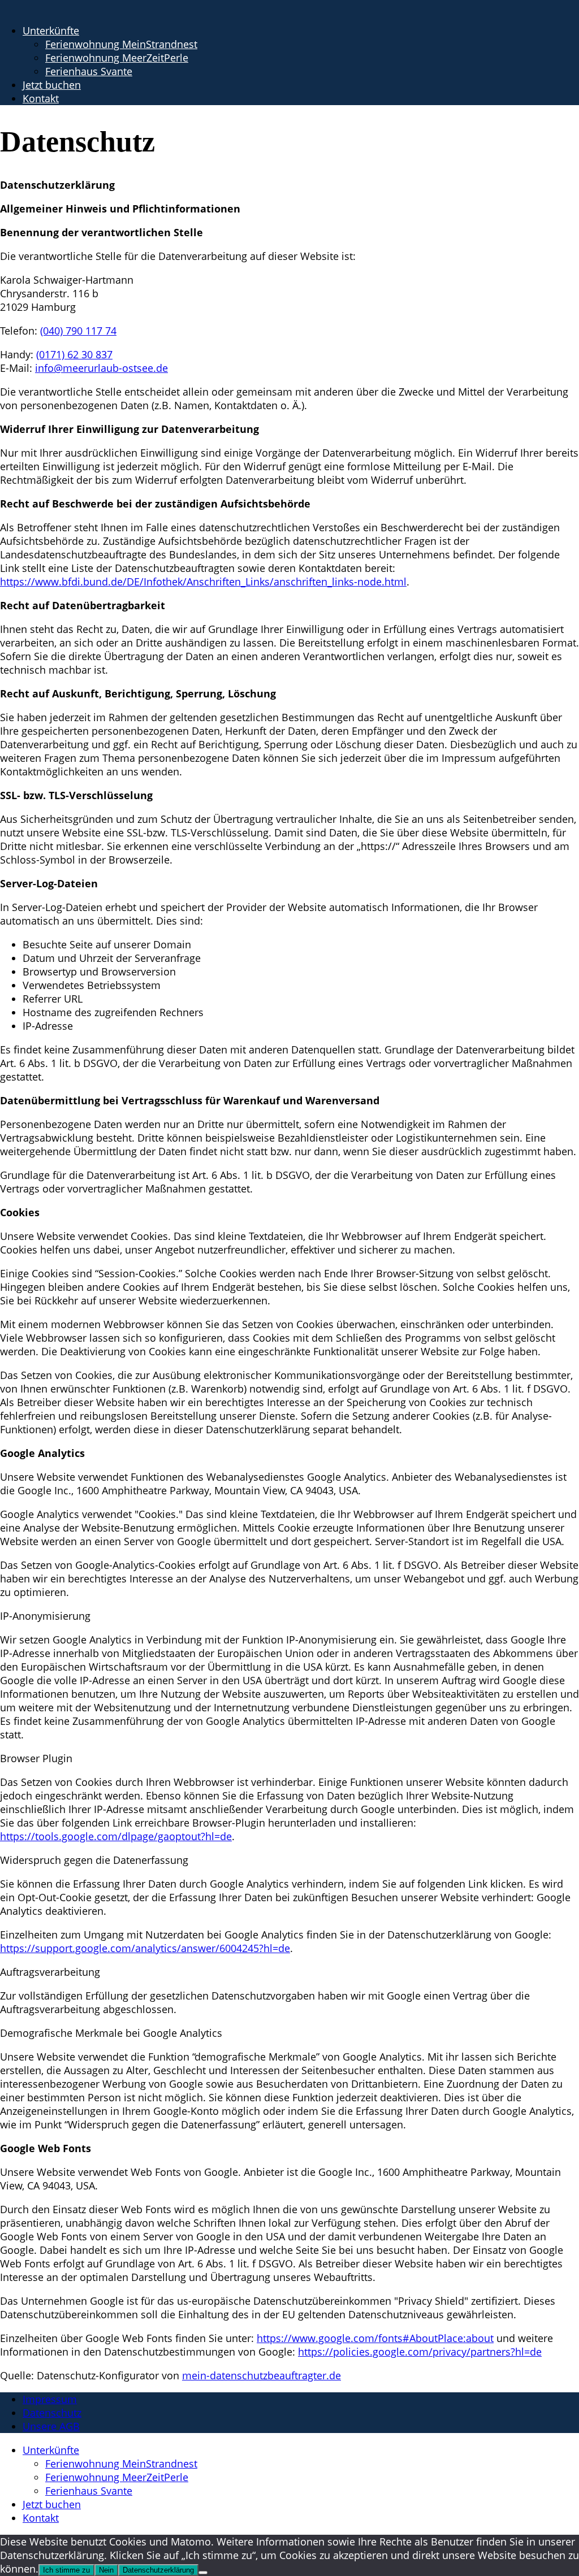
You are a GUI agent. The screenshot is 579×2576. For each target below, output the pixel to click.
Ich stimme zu (66, 2570)
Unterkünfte (51, 31)
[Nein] (203, 2573)
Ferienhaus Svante (89, 71)
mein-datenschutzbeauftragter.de (262, 2375)
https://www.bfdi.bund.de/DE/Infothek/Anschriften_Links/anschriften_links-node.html (203, 582)
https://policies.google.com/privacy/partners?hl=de (420, 2352)
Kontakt (41, 98)
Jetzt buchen (52, 85)
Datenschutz (52, 2413)
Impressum (50, 2399)
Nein (106, 2570)
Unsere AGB (51, 2426)
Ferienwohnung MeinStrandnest (121, 44)
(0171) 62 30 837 (74, 354)
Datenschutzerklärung (158, 2570)
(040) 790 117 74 (78, 331)
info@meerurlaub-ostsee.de (101, 368)
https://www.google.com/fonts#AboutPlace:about (375, 2338)
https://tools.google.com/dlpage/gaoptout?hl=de (116, 1836)
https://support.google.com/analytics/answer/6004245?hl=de (145, 1948)
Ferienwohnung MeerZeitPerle (117, 58)
